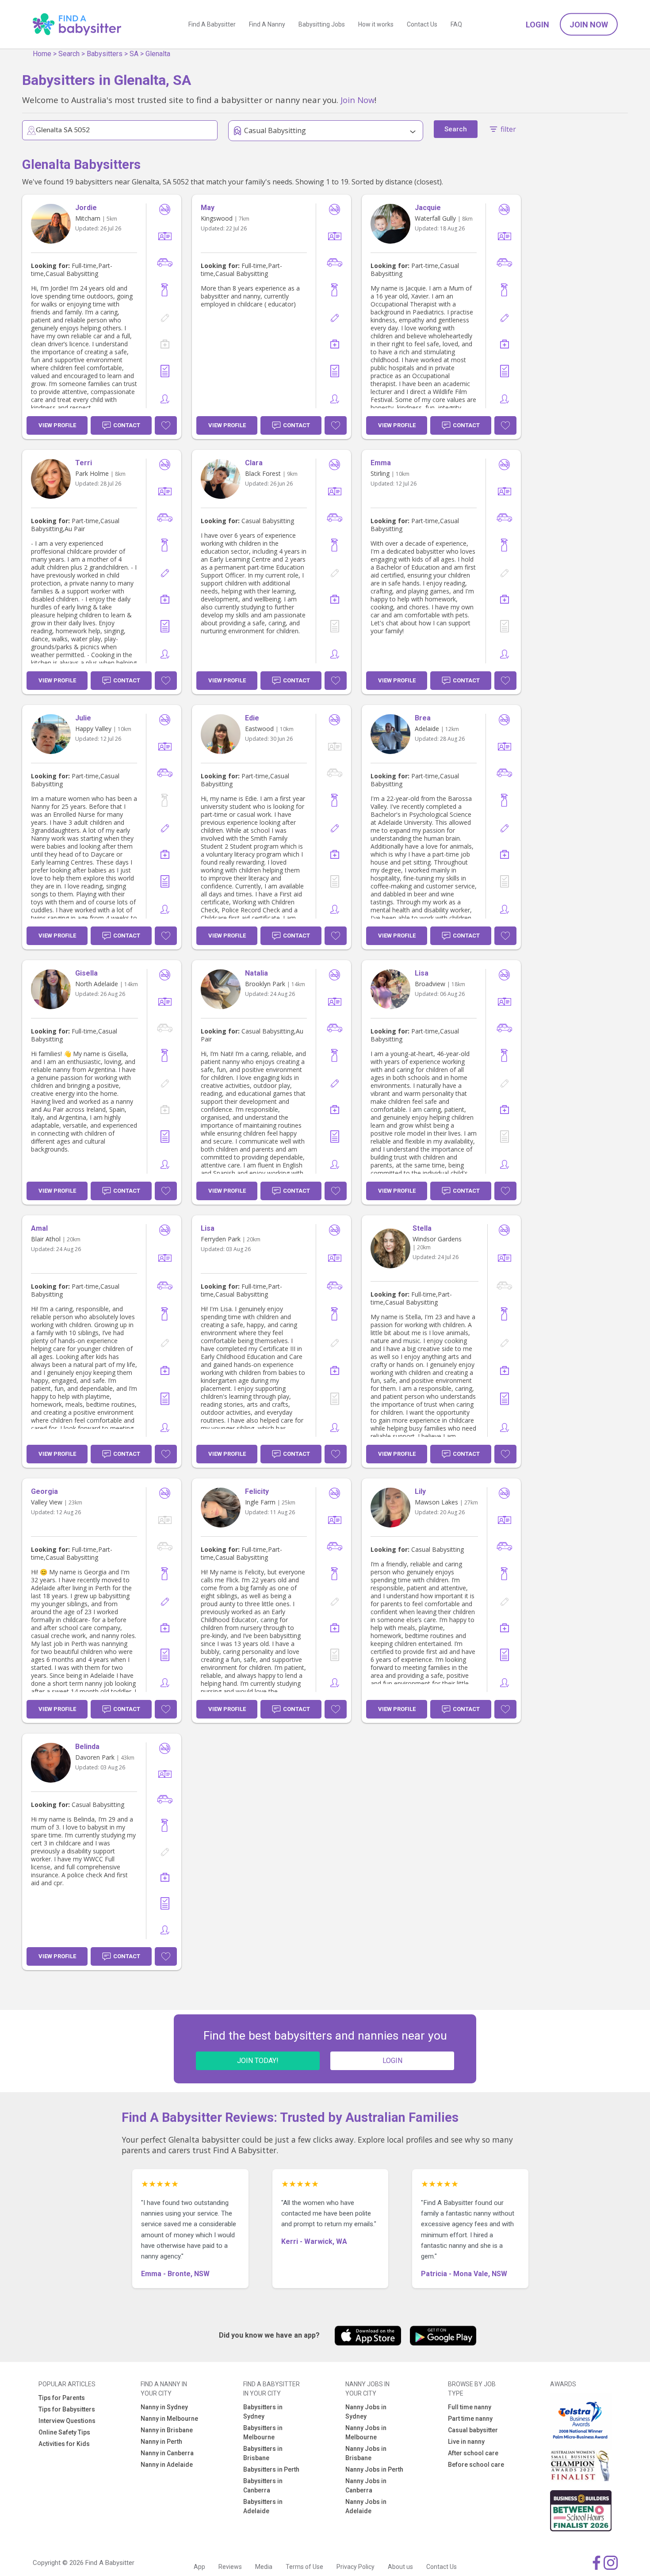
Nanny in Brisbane (167, 2430)
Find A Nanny (267, 24)
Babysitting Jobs (322, 24)
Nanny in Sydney (164, 2407)
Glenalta (158, 54)
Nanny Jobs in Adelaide (366, 2506)
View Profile (57, 425)
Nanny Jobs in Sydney (366, 2412)
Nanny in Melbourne (169, 2419)
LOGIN (392, 2061)
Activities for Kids (64, 2444)
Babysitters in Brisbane (263, 2453)
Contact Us (422, 24)
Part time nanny (470, 2419)
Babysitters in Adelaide (263, 2506)
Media (264, 2567)
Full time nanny (470, 2407)
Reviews (230, 2567)
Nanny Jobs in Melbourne (366, 2432)
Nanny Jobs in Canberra (366, 2486)
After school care (473, 2453)
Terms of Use (304, 2567)
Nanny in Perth (161, 2442)
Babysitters (105, 54)
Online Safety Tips (64, 2432)
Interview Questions (67, 2421)
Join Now (589, 25)
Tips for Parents (62, 2398)
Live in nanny (466, 2442)
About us (400, 2567)
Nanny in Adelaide (167, 2465)
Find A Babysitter (212, 24)
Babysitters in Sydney (263, 2412)
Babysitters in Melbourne (263, 2432)
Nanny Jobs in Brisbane (366, 2453)
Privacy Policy (356, 2567)
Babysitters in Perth (271, 2469)
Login (537, 25)
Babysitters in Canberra (263, 2486)
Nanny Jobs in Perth (374, 2469)
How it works (376, 24)
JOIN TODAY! (258, 2061)
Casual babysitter (473, 2430)
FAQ (456, 24)
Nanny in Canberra (167, 2453)
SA (134, 54)
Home (42, 54)
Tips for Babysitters (67, 2409)
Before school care (476, 2465)
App (199, 2567)
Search (69, 54)
